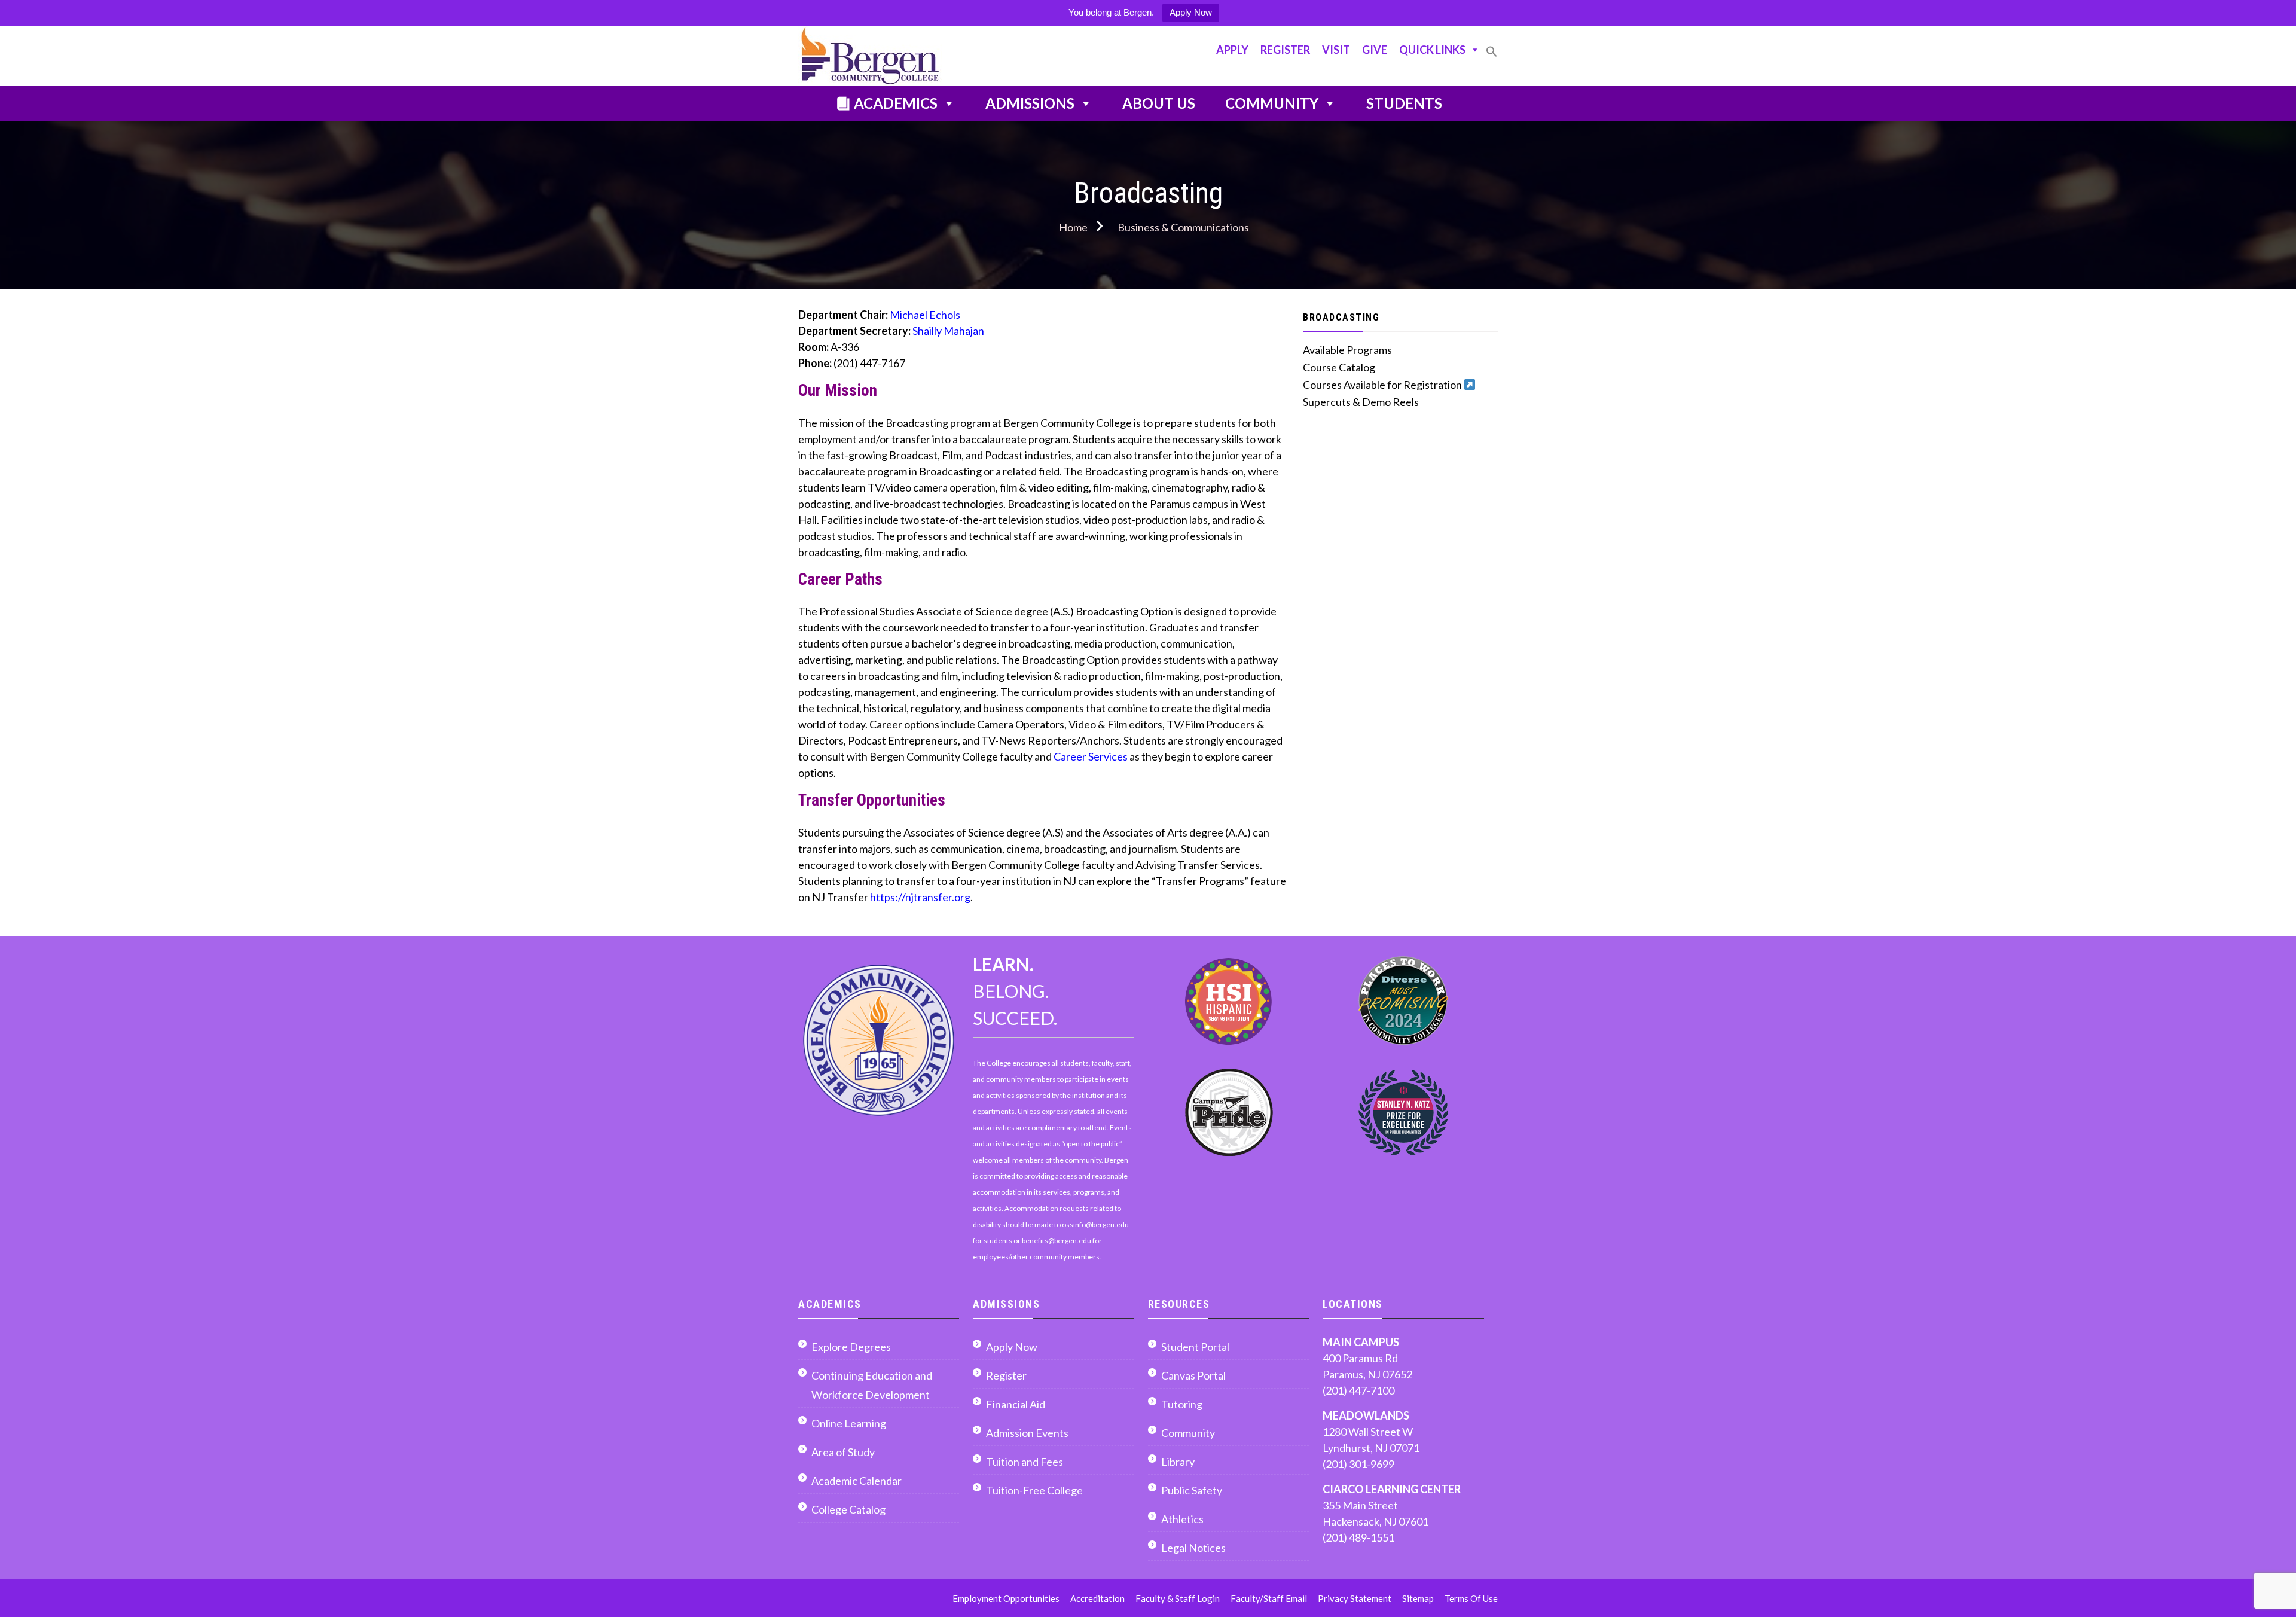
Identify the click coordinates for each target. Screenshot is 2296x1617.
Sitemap (1418, 1598)
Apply (1232, 50)
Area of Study (843, 1452)
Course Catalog (1339, 367)
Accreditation (1097, 1598)
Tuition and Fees (1025, 1462)
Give (1375, 50)
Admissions (1030, 103)
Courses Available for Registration (1383, 385)
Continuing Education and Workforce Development (872, 1385)
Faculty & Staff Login (1178, 1598)
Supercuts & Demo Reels (1361, 402)
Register (1285, 50)
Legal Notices (1193, 1548)
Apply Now (1191, 12)
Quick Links (1432, 50)
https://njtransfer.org (920, 897)
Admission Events (1027, 1433)
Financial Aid (1016, 1404)
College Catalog (848, 1509)
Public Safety (1192, 1490)
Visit (1336, 50)
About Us (1159, 103)
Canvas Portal (1193, 1375)
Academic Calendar (857, 1481)
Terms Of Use (1471, 1598)
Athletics (1182, 1519)
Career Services (1091, 756)
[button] (1492, 57)
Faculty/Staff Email (1269, 1598)
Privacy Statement (1355, 1598)
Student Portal (1195, 1347)
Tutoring (1182, 1404)
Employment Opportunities (1006, 1598)
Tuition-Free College (1034, 1490)
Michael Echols (925, 315)
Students (1404, 103)
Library (1178, 1462)
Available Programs (1347, 350)
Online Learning (849, 1423)
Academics (896, 103)
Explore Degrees (851, 1347)
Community (1272, 103)
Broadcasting (1341, 317)
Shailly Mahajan (948, 331)
